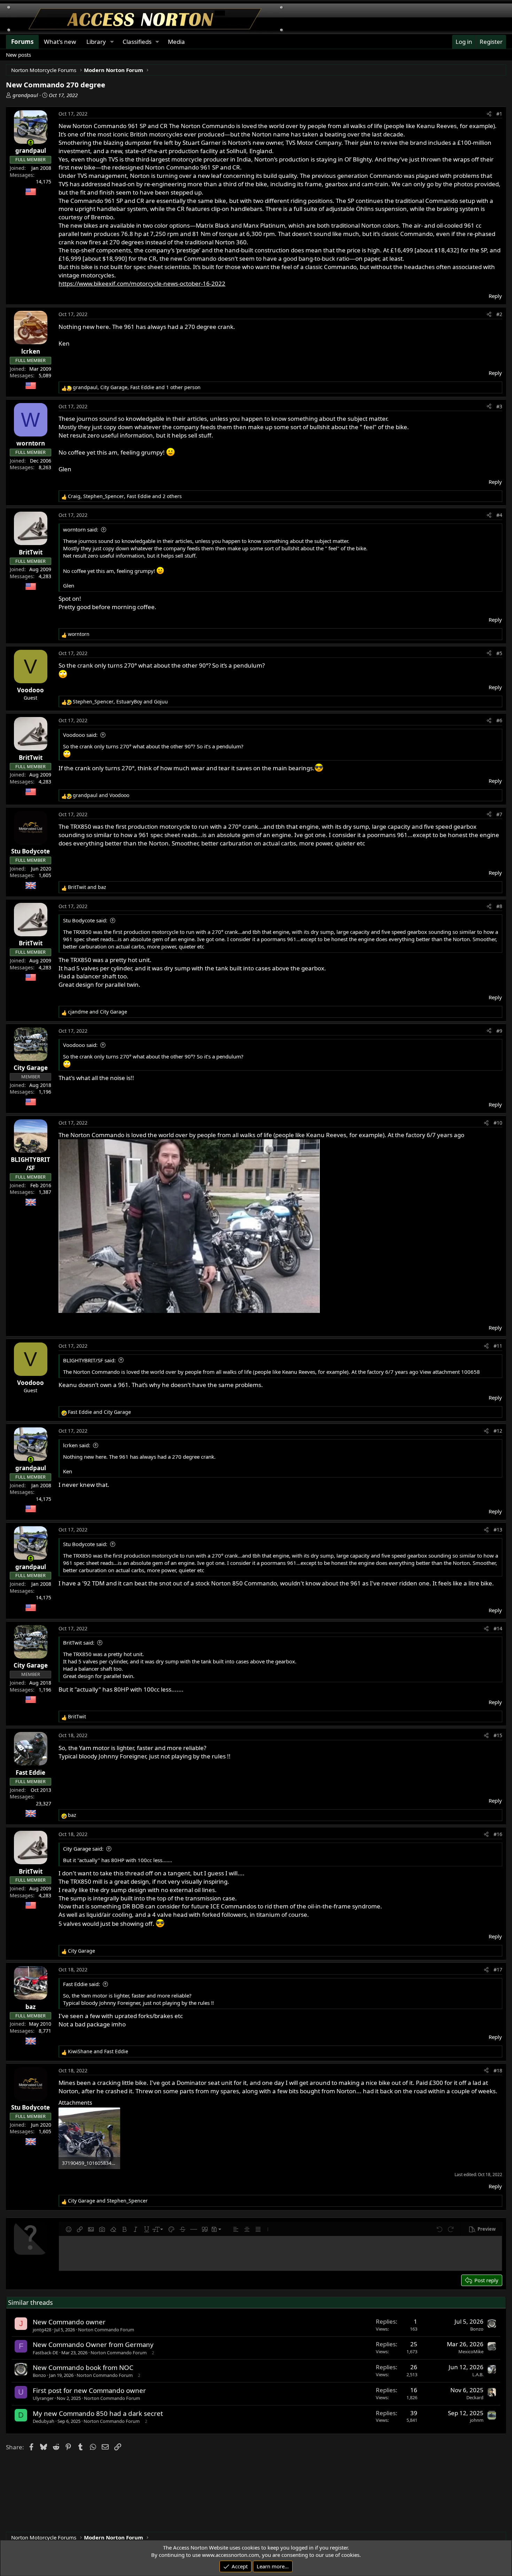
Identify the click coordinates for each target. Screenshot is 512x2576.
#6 (499, 720)
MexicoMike (471, 2352)
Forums (22, 42)
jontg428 (42, 2330)
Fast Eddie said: (82, 1984)
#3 (499, 406)
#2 (499, 314)
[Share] (489, 114)
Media (176, 42)
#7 (499, 814)
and (101, 795)
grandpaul (25, 95)
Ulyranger (43, 2398)
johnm (477, 2420)
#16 (498, 1834)
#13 (498, 1530)
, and (120, 702)
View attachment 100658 (450, 1372)
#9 (499, 1031)
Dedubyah (44, 2421)
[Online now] (30, 143)
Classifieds (137, 42)
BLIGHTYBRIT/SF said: (89, 1360)
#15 (498, 1735)
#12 (498, 1431)
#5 (499, 653)
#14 (498, 1628)
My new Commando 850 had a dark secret (98, 2413)
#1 (499, 114)
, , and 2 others (125, 496)
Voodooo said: (80, 735)
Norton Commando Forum (106, 2330)
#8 (499, 906)
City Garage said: (83, 1849)
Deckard (475, 2397)
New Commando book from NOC (83, 2367)
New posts (18, 55)
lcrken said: (77, 1445)
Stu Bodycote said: (85, 920)
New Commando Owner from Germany (93, 2344)
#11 (498, 1346)
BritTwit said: (79, 1643)
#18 (498, 2070)
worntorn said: (81, 529)
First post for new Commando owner (89, 2390)
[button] (69, 2229)
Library (96, 42)
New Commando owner (69, 2322)
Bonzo (477, 2329)
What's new (60, 42)
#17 (498, 1970)
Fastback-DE (45, 2353)
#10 (498, 1123)
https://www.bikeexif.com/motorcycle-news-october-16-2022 (142, 283)
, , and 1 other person (137, 387)
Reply (495, 296)
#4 (499, 515)
